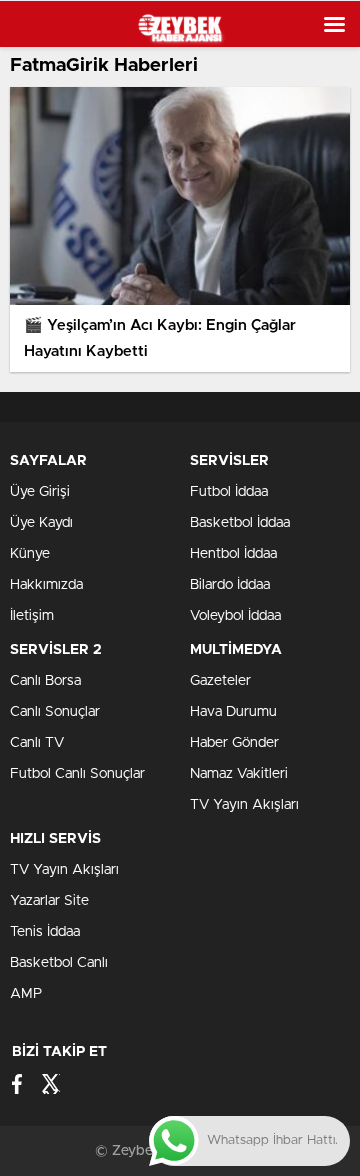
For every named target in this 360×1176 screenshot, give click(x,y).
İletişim (32, 616)
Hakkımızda (46, 585)
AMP (26, 994)
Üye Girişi (40, 492)
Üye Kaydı (41, 523)
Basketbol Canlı (59, 963)
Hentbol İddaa (233, 554)
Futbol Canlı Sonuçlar (77, 774)
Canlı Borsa (45, 681)
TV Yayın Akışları (244, 805)
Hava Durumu (233, 712)
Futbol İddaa (229, 492)
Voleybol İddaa (235, 616)
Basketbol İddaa (240, 523)
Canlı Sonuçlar (55, 712)
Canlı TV (37, 743)
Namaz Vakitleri (239, 774)
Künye (30, 554)
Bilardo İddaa (230, 585)
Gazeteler (220, 681)
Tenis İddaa (45, 932)
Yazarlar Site (49, 901)
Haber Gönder (234, 743)
